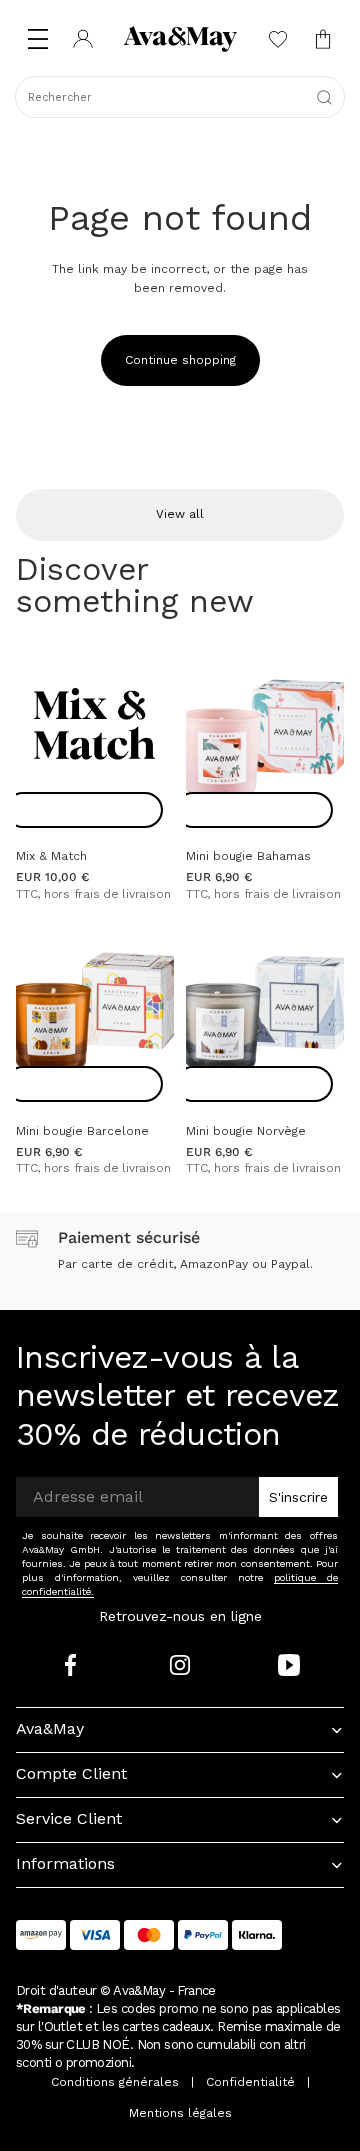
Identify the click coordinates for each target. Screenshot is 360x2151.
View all (180, 514)
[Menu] (37, 39)
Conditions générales (115, 2082)
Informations (65, 1863)
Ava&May (50, 1728)
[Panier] (322, 39)
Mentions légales (180, 2113)
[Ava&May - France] (180, 39)
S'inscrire (298, 1497)
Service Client (69, 1818)
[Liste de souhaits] (277, 39)
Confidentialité (250, 2082)
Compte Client (71, 1773)
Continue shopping (180, 360)
